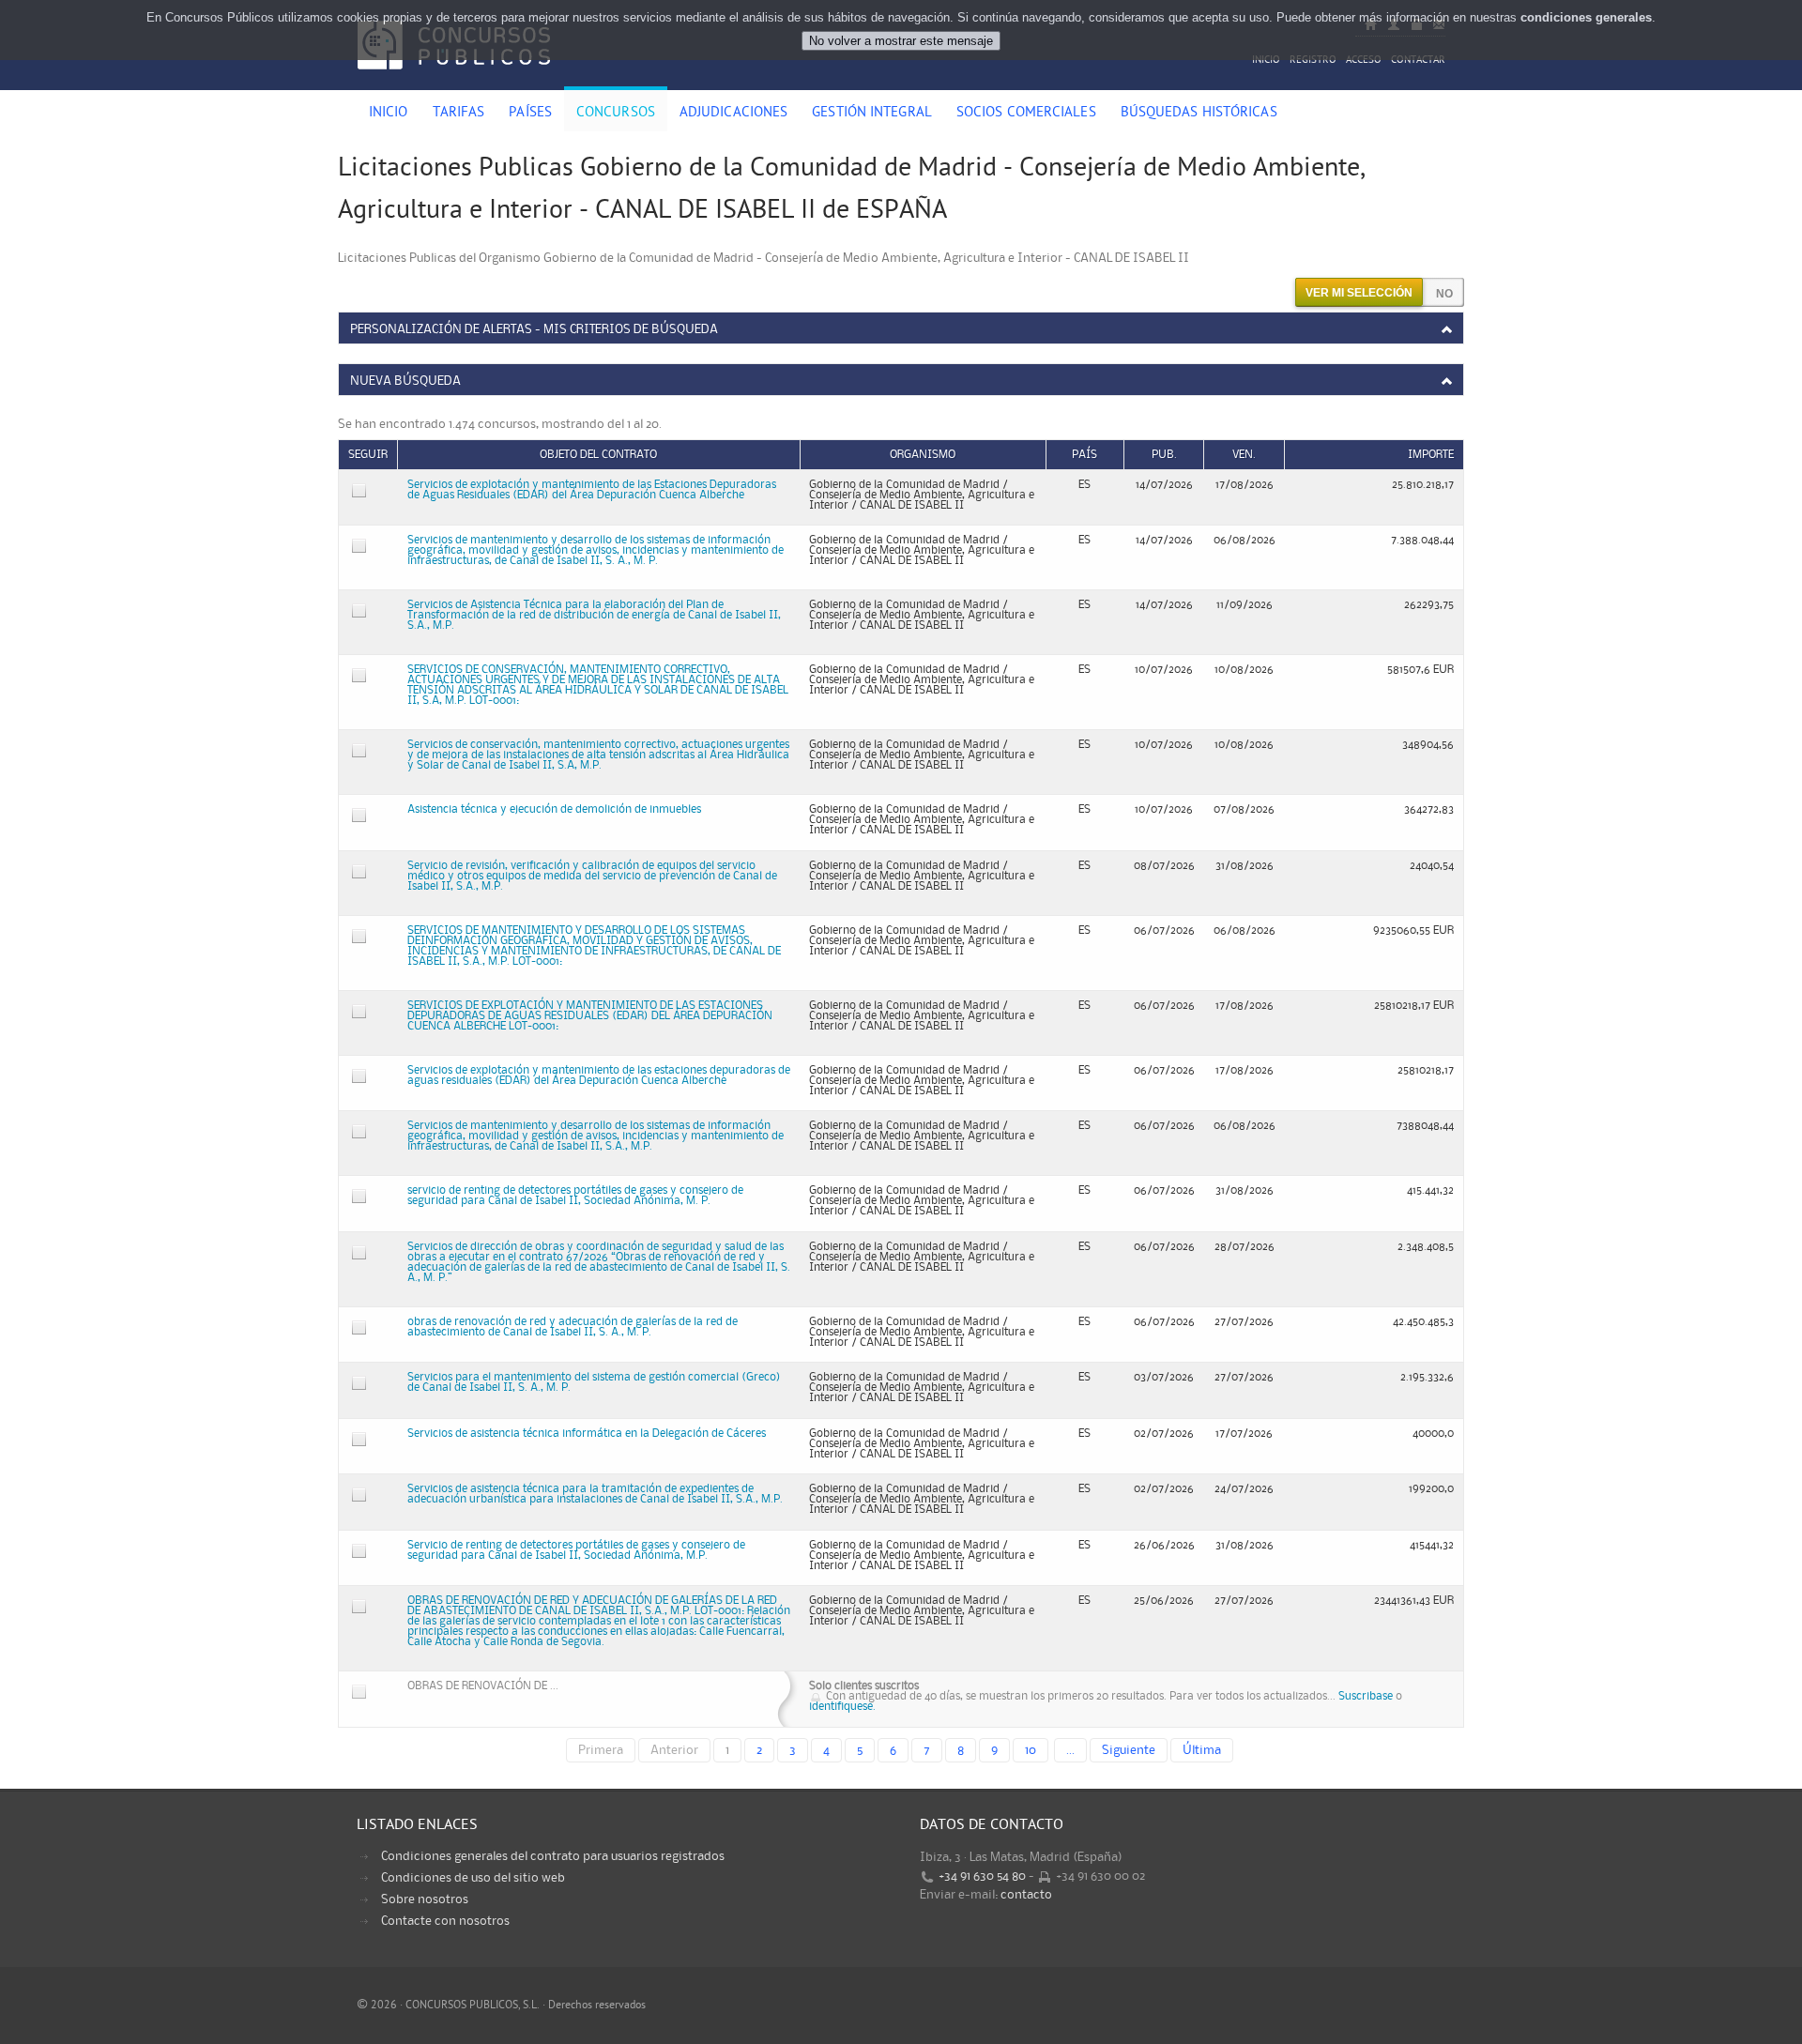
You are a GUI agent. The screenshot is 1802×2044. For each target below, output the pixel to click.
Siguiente (1129, 1750)
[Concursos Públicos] (454, 80)
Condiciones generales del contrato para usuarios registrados (553, 1856)
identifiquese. (842, 1707)
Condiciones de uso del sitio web (473, 1878)
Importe (1431, 455)
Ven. (1244, 455)
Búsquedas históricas (1199, 114)
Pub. (1164, 455)
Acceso (1364, 61)
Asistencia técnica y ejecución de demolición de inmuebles (554, 809)
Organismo (923, 455)
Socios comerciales (1026, 114)
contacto (1026, 1895)
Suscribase (1366, 1696)
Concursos (616, 114)
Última (1202, 1750)
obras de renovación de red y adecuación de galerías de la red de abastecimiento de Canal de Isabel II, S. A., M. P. (573, 1327)
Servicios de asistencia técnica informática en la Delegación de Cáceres (587, 1434)
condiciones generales (1586, 17)
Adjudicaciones (733, 114)
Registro (1313, 61)
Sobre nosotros (425, 1899)
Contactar (1418, 61)
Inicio (1266, 61)
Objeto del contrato (598, 455)
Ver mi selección (1359, 293)
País (1084, 455)
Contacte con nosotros (445, 1921)
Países (530, 114)
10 (1031, 1750)
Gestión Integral (872, 114)
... (1070, 1750)
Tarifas (459, 114)
